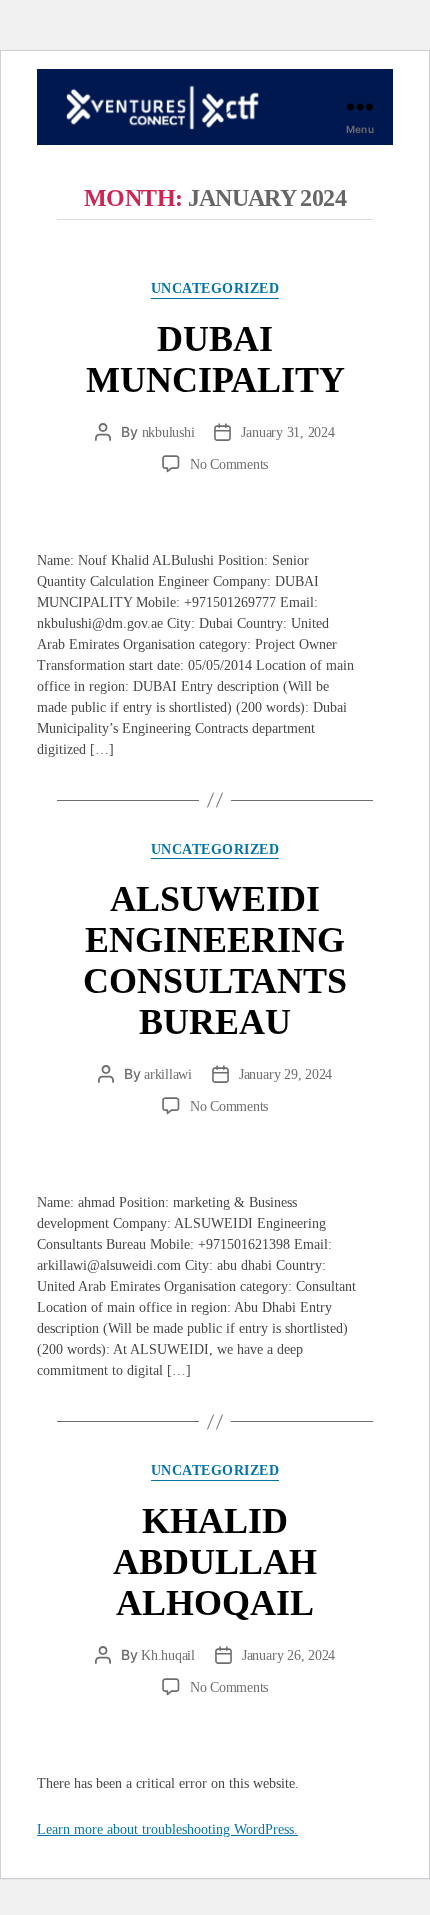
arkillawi (168, 1074)
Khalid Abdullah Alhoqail (215, 1562)
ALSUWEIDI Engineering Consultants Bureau (215, 960)
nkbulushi (168, 432)
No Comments (229, 464)
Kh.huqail (168, 1655)
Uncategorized (215, 288)
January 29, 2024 (285, 1074)
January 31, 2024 (287, 432)
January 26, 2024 (288, 1655)
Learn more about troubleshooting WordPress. (167, 1829)
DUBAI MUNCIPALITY (215, 359)
